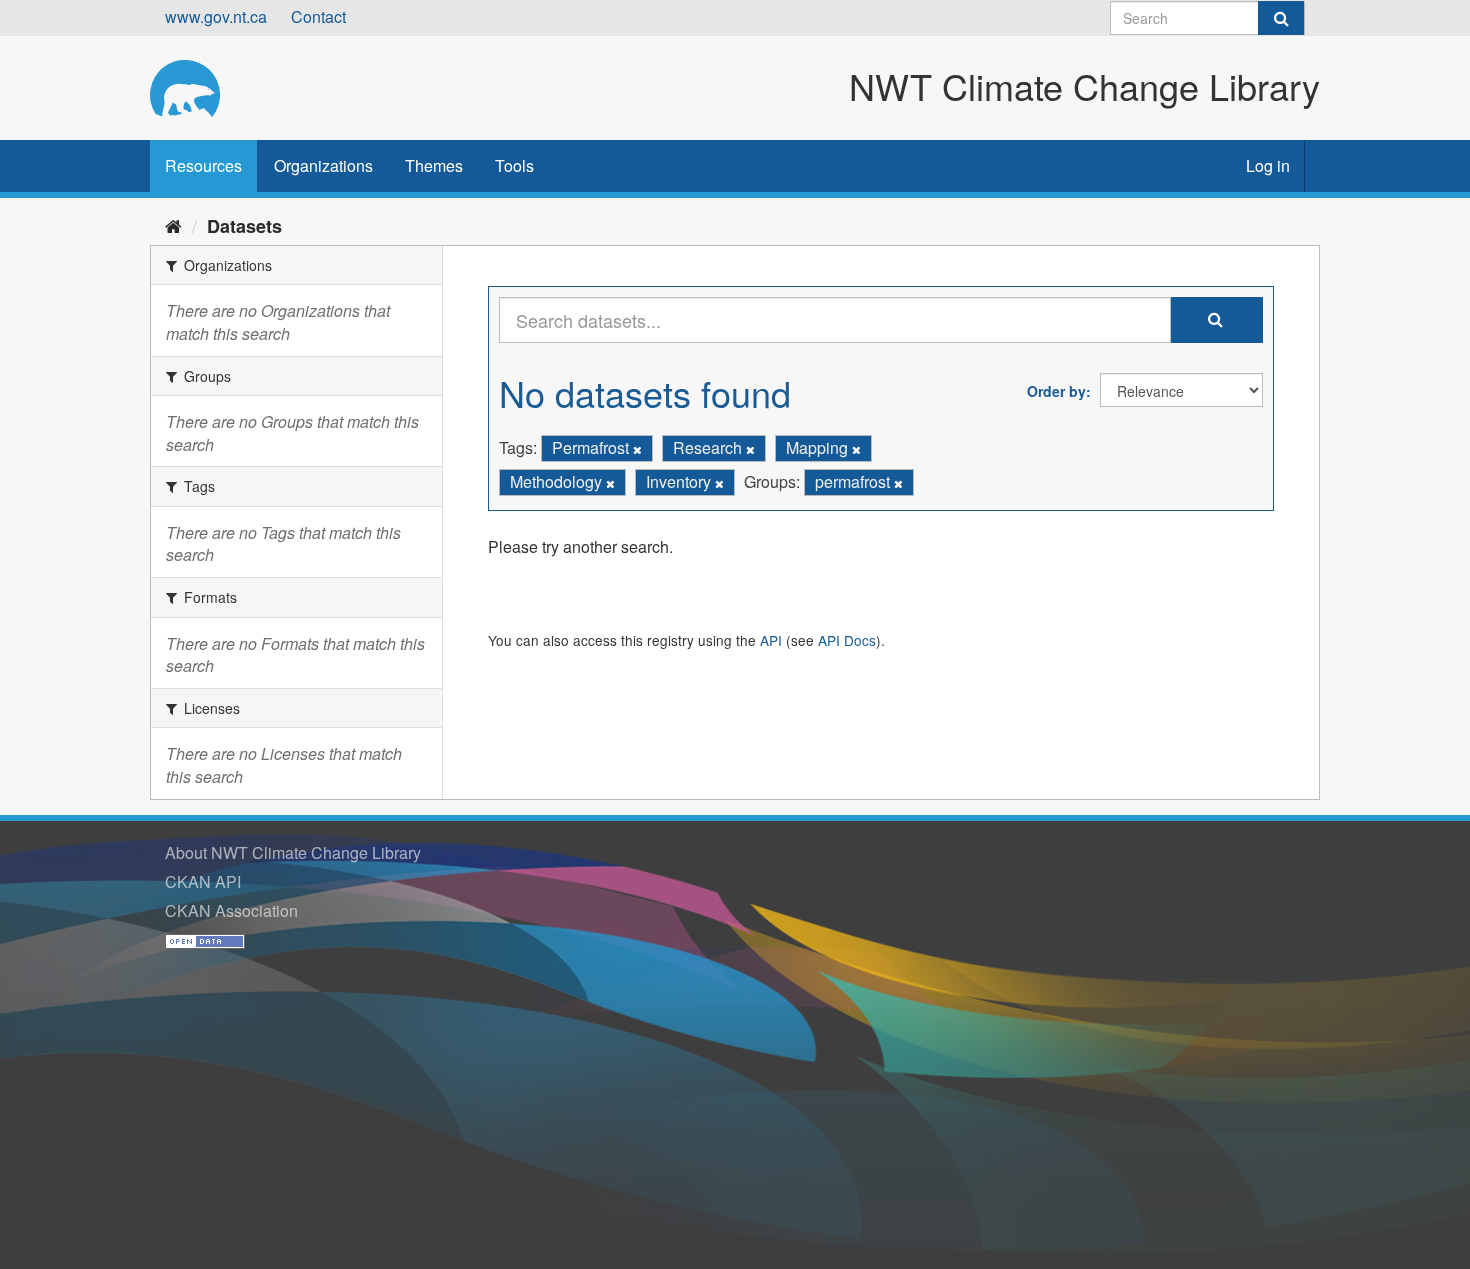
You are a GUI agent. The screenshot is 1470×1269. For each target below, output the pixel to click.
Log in (1268, 165)
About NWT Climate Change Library (293, 852)
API (771, 640)
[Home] (173, 225)
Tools (514, 165)
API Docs (847, 640)
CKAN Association (231, 910)
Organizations (323, 165)
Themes (434, 165)
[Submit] (1281, 18)
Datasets (244, 226)
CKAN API (203, 881)
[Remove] (637, 449)
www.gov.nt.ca (216, 16)
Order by (1056, 391)
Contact (318, 16)
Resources (203, 165)
